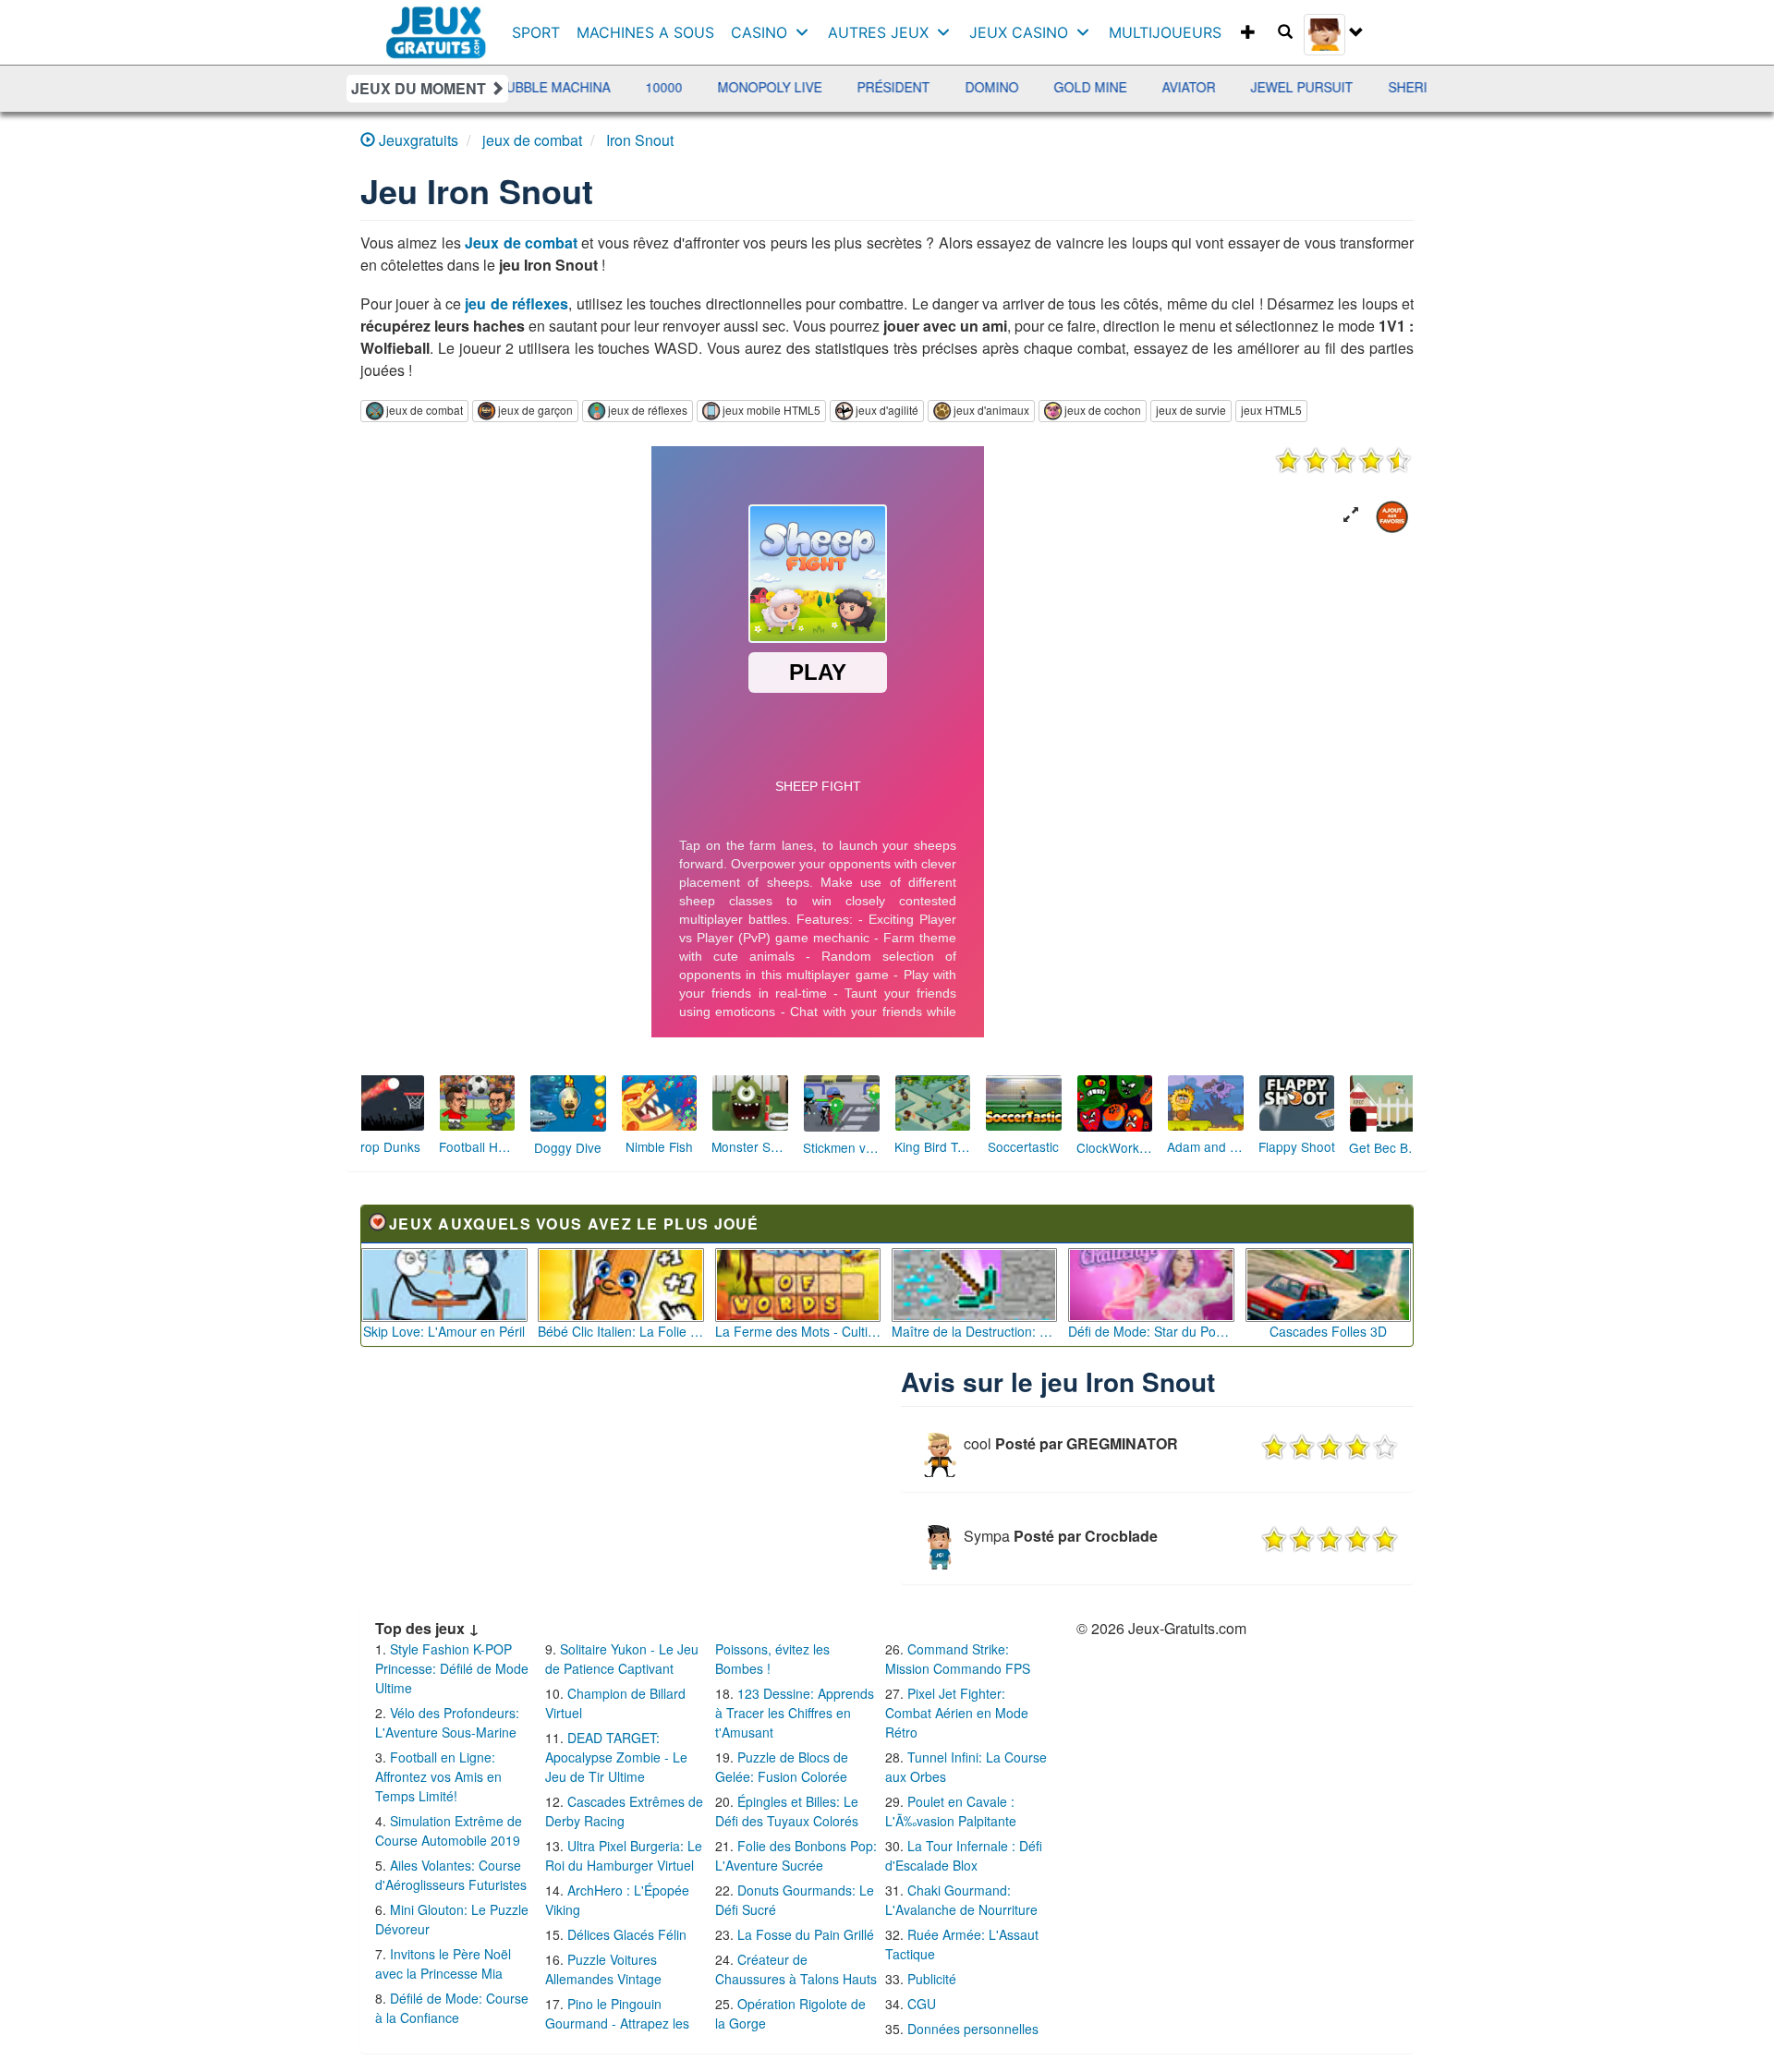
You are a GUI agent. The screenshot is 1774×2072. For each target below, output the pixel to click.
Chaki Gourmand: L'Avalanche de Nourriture (961, 1900)
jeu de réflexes (516, 303)
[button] (1351, 515)
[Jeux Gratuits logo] (437, 23)
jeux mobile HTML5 (772, 410)
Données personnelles (973, 2029)
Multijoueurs (1165, 32)
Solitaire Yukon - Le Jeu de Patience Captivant (622, 1659)
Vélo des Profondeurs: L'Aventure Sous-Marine (447, 1722)
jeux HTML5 (1271, 410)
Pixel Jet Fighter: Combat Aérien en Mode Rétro (957, 1713)
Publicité (932, 1979)
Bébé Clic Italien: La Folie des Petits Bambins (621, 1331)
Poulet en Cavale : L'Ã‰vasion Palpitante (951, 1811)
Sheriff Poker (1323, 87)
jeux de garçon (535, 410)
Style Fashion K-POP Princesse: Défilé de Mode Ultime (452, 1668)
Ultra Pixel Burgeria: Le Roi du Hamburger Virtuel (624, 1855)
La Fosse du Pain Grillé (806, 1934)
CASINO (759, 32)
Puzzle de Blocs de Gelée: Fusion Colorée (782, 1767)
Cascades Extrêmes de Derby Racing (624, 1811)
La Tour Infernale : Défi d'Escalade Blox (964, 1855)
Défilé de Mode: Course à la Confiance (452, 2008)
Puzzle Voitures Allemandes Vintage (603, 1969)
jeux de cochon (1103, 410)
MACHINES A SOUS (645, 32)
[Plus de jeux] (1248, 32)
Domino (875, 87)
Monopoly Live (653, 87)
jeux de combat (425, 410)
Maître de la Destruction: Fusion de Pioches (975, 1331)
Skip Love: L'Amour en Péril (444, 1331)
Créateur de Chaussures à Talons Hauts (796, 1969)
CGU (922, 2004)
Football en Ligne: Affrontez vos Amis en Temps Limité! (438, 1776)
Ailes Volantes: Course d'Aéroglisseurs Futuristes (451, 1875)
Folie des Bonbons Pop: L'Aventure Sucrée (796, 1855)
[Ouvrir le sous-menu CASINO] (806, 32)
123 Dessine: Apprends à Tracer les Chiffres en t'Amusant (795, 1713)
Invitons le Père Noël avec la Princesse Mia (443, 1963)
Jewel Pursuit (1185, 87)
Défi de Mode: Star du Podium (1151, 1331)
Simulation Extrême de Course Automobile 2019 (449, 1830)
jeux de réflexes (648, 410)
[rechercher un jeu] (1285, 32)
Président (777, 87)
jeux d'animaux (991, 410)
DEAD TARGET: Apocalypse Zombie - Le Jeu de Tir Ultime (616, 1757)
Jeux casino (1019, 32)
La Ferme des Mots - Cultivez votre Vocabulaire (798, 1331)
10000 (547, 87)
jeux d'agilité (887, 410)
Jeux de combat (521, 242)
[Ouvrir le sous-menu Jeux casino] (1087, 32)
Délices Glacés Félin (627, 1934)
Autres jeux (878, 32)
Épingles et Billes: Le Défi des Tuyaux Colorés (787, 1811)
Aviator (1072, 87)
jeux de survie (1191, 410)
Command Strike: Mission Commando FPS (958, 1659)
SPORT (536, 32)
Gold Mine (973, 87)
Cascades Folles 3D (1328, 1331)
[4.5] (1343, 460)
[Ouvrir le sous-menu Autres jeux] (948, 32)
